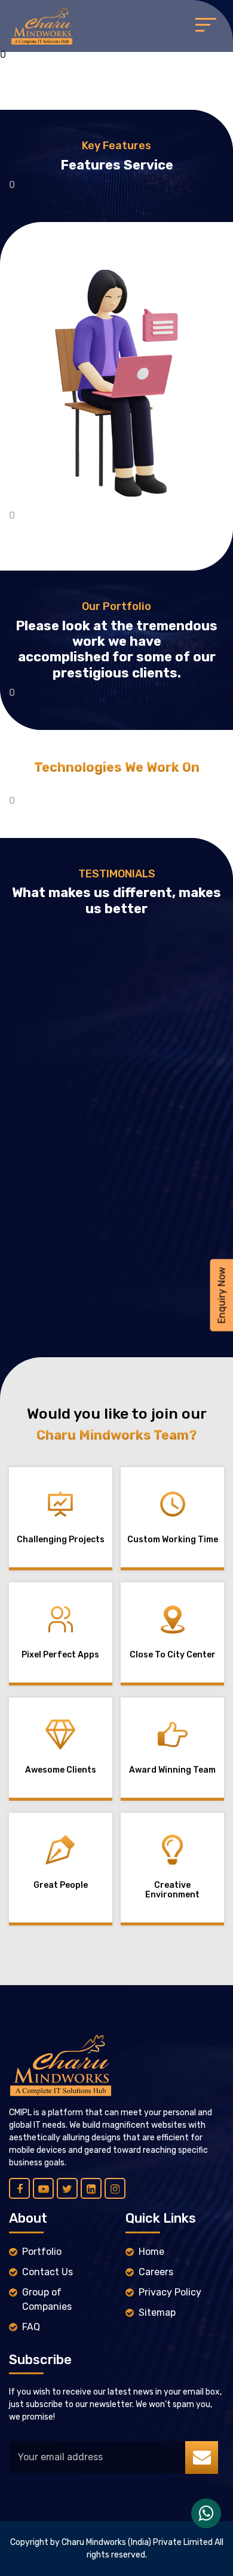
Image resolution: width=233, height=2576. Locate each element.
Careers (156, 2272)
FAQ (31, 2327)
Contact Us (47, 2272)
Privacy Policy (170, 2292)
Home (151, 2252)
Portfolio (42, 2252)
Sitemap (157, 2312)
